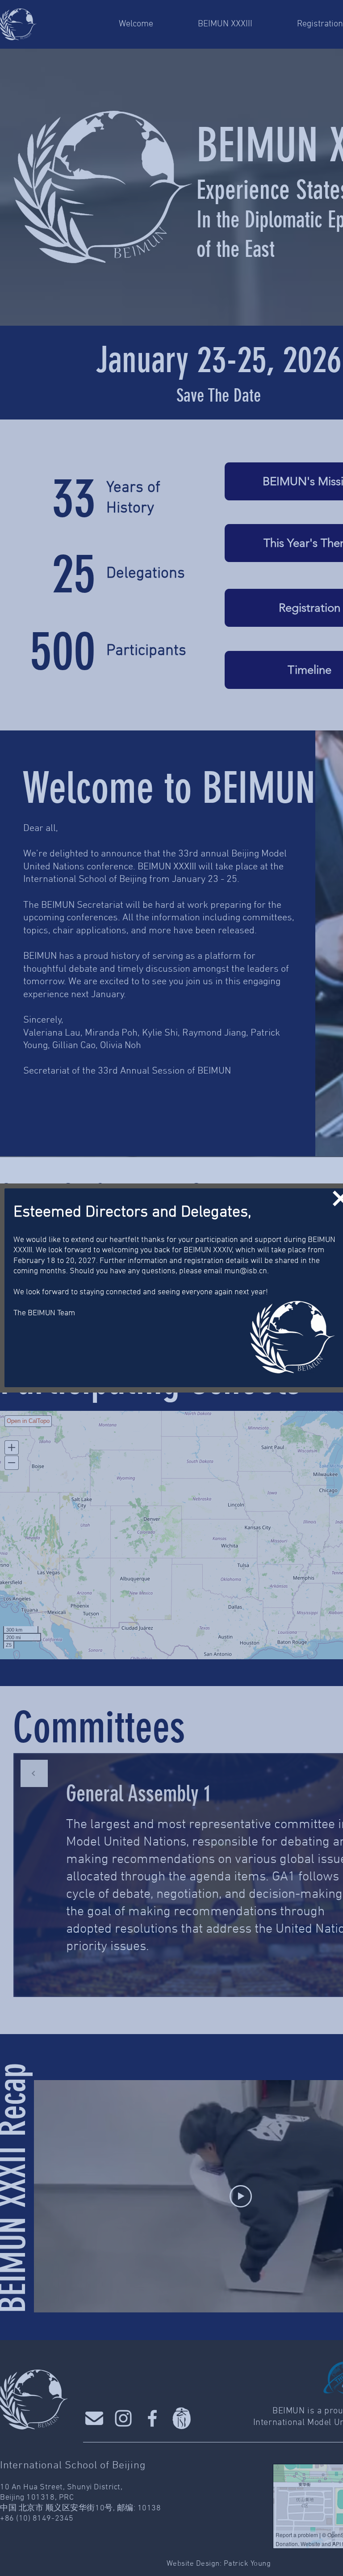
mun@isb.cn (246, 1271)
